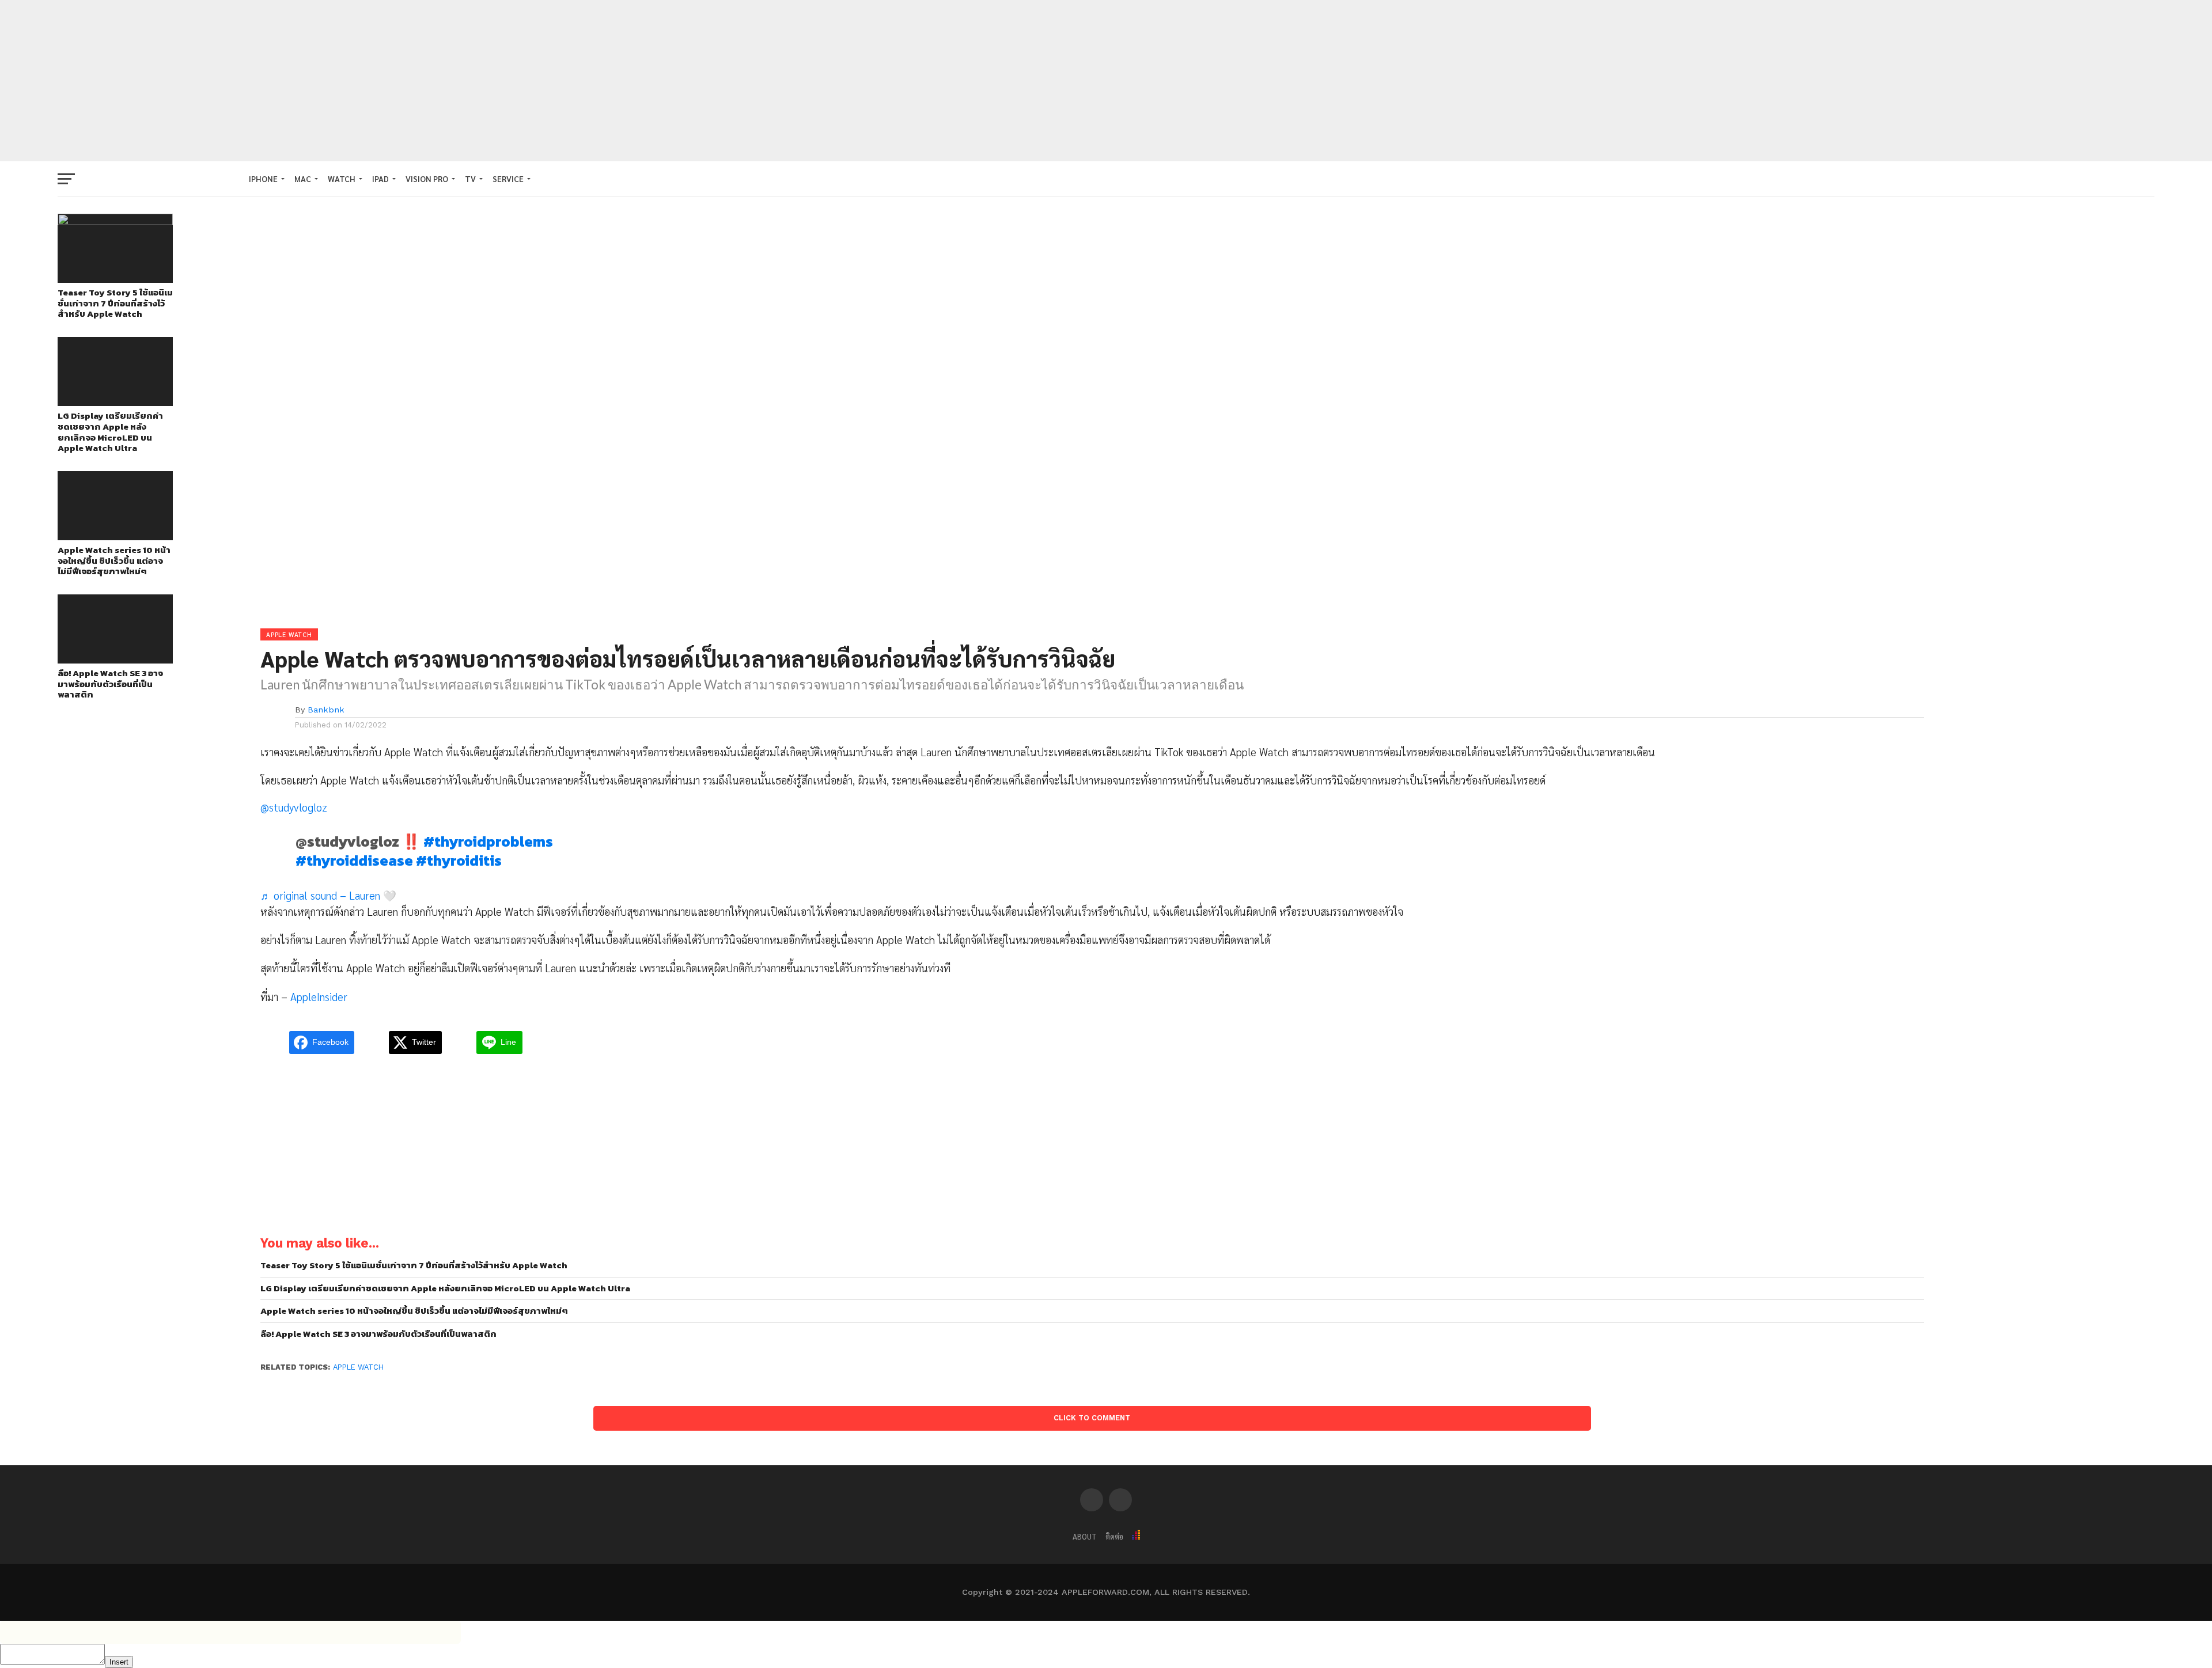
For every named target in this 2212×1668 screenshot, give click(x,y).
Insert (119, 1662)
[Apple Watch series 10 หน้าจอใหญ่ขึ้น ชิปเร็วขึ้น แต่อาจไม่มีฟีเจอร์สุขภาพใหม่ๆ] (115, 537)
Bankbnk (326, 710)
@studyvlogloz (294, 807)
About (1085, 1536)
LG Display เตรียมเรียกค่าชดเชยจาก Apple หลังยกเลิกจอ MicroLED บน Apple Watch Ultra (110, 432)
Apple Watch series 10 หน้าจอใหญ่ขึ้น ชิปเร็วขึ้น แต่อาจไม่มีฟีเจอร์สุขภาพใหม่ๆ (114, 561)
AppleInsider (319, 996)
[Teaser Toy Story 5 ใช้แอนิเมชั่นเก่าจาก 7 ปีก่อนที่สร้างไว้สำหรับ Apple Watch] (115, 221)
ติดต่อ (1114, 1536)
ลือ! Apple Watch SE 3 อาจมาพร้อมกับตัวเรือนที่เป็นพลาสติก (110, 684)
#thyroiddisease (354, 860)
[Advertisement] (1106, 81)
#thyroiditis (459, 860)
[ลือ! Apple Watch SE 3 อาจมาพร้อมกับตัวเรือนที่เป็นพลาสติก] (115, 660)
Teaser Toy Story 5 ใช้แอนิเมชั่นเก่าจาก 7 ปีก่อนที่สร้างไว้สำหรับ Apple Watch (115, 304)
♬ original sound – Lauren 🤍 (328, 895)
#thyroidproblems (488, 841)
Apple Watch (358, 1367)
